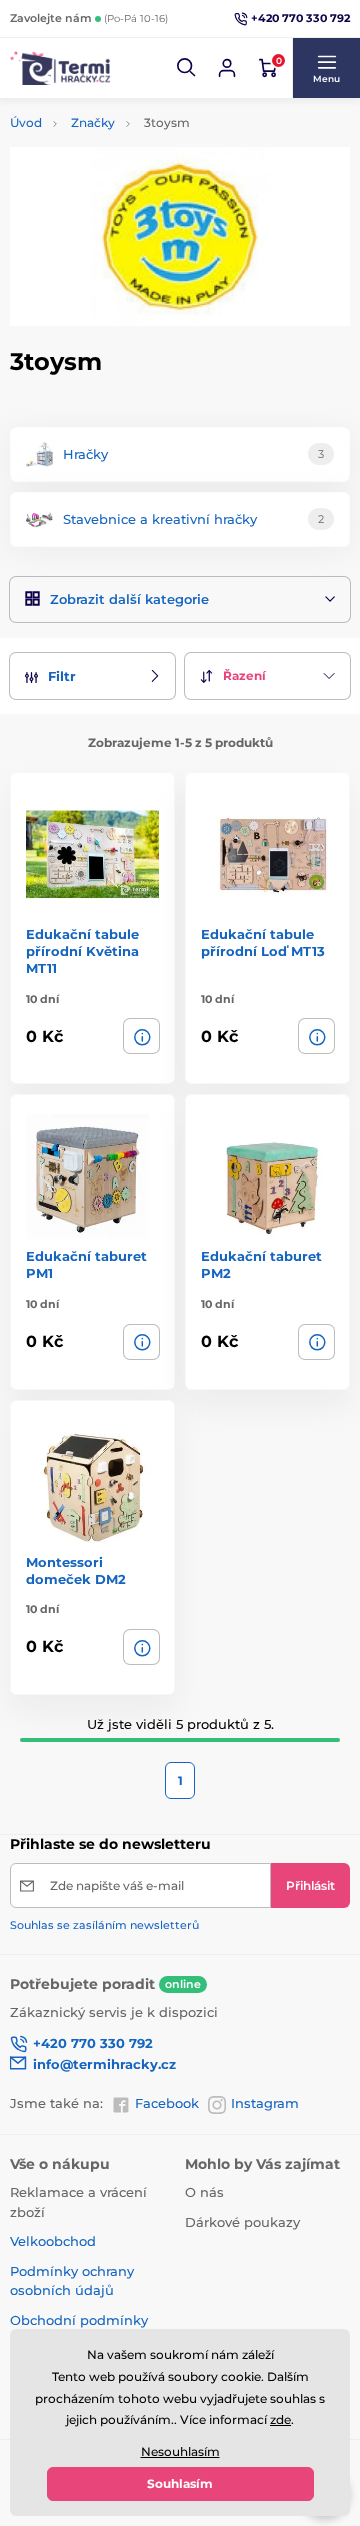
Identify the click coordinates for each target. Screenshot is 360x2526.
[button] (187, 68)
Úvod (26, 122)
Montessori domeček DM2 (76, 1570)
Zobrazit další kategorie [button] (129, 599)
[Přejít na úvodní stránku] (60, 68)
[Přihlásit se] (227, 68)
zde (280, 2419)
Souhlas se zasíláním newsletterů (104, 1925)
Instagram (265, 2103)
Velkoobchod (53, 2241)
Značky (93, 122)
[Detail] (141, 1036)
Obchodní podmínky (79, 2320)
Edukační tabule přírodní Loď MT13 (263, 942)
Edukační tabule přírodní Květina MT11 (82, 951)
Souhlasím (180, 2483)
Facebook (167, 2103)
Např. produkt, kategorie (137, 136)
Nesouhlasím (180, 2451)
